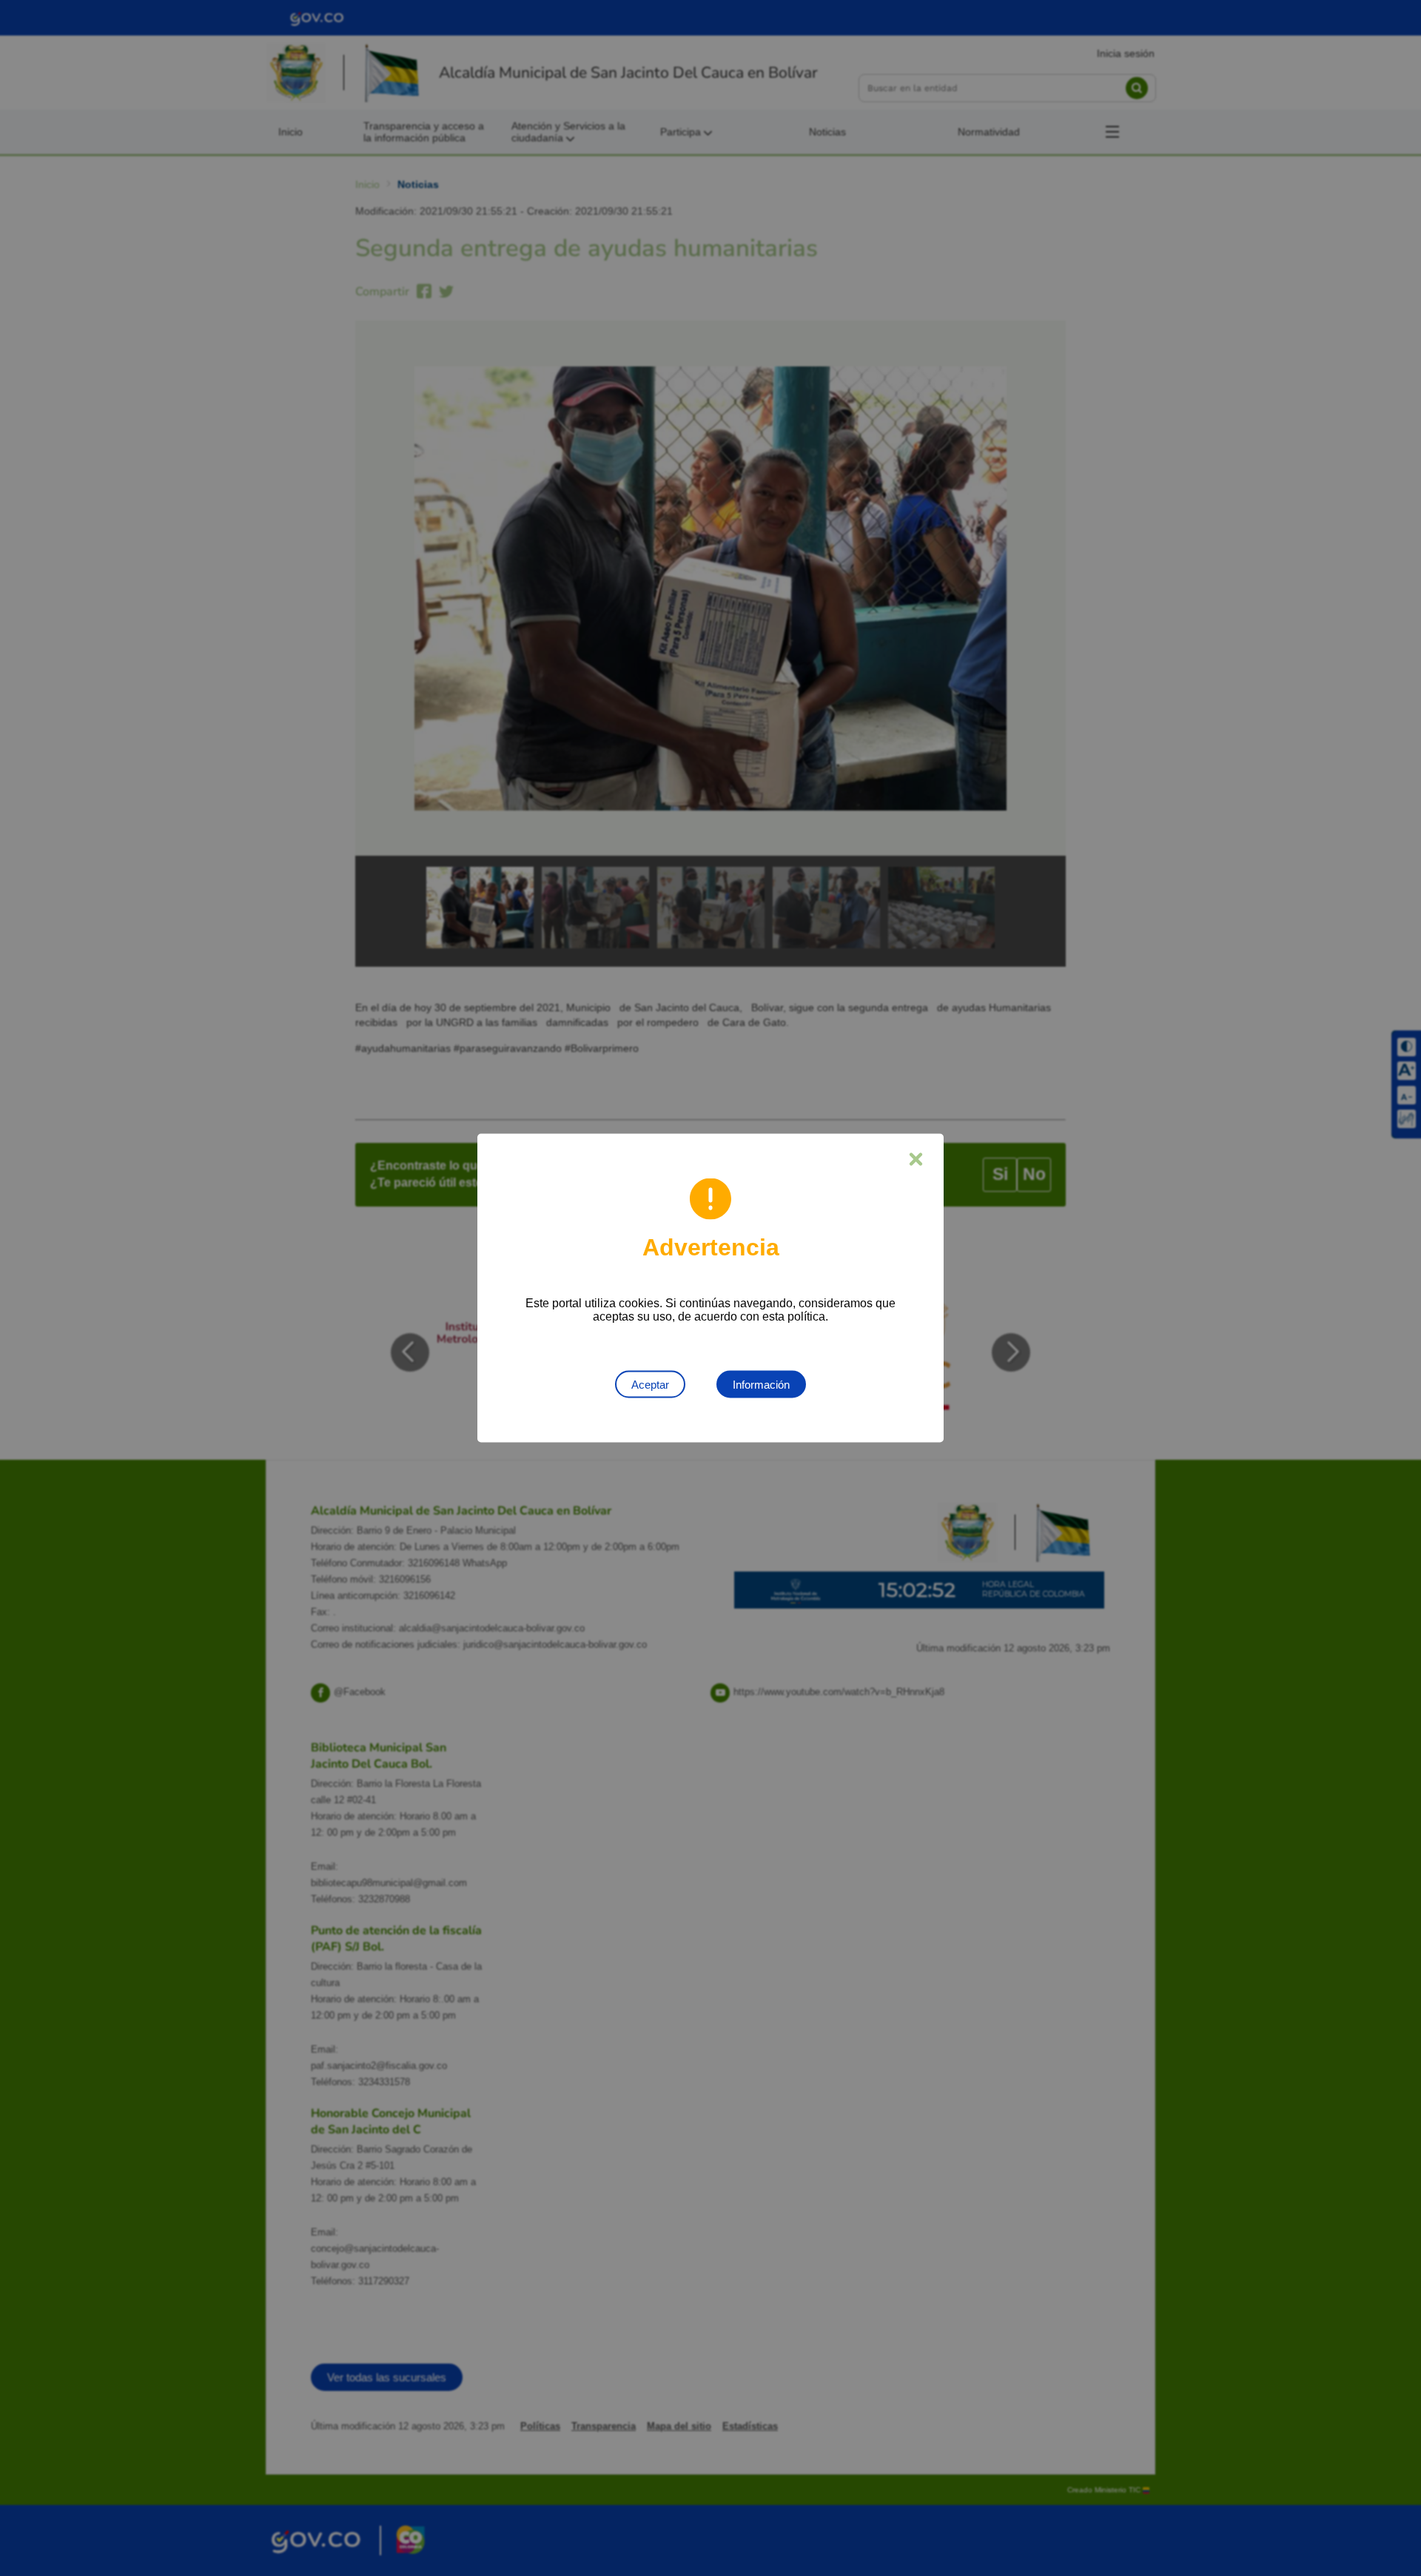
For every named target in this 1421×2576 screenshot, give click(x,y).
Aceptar (650, 1385)
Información (761, 1385)
